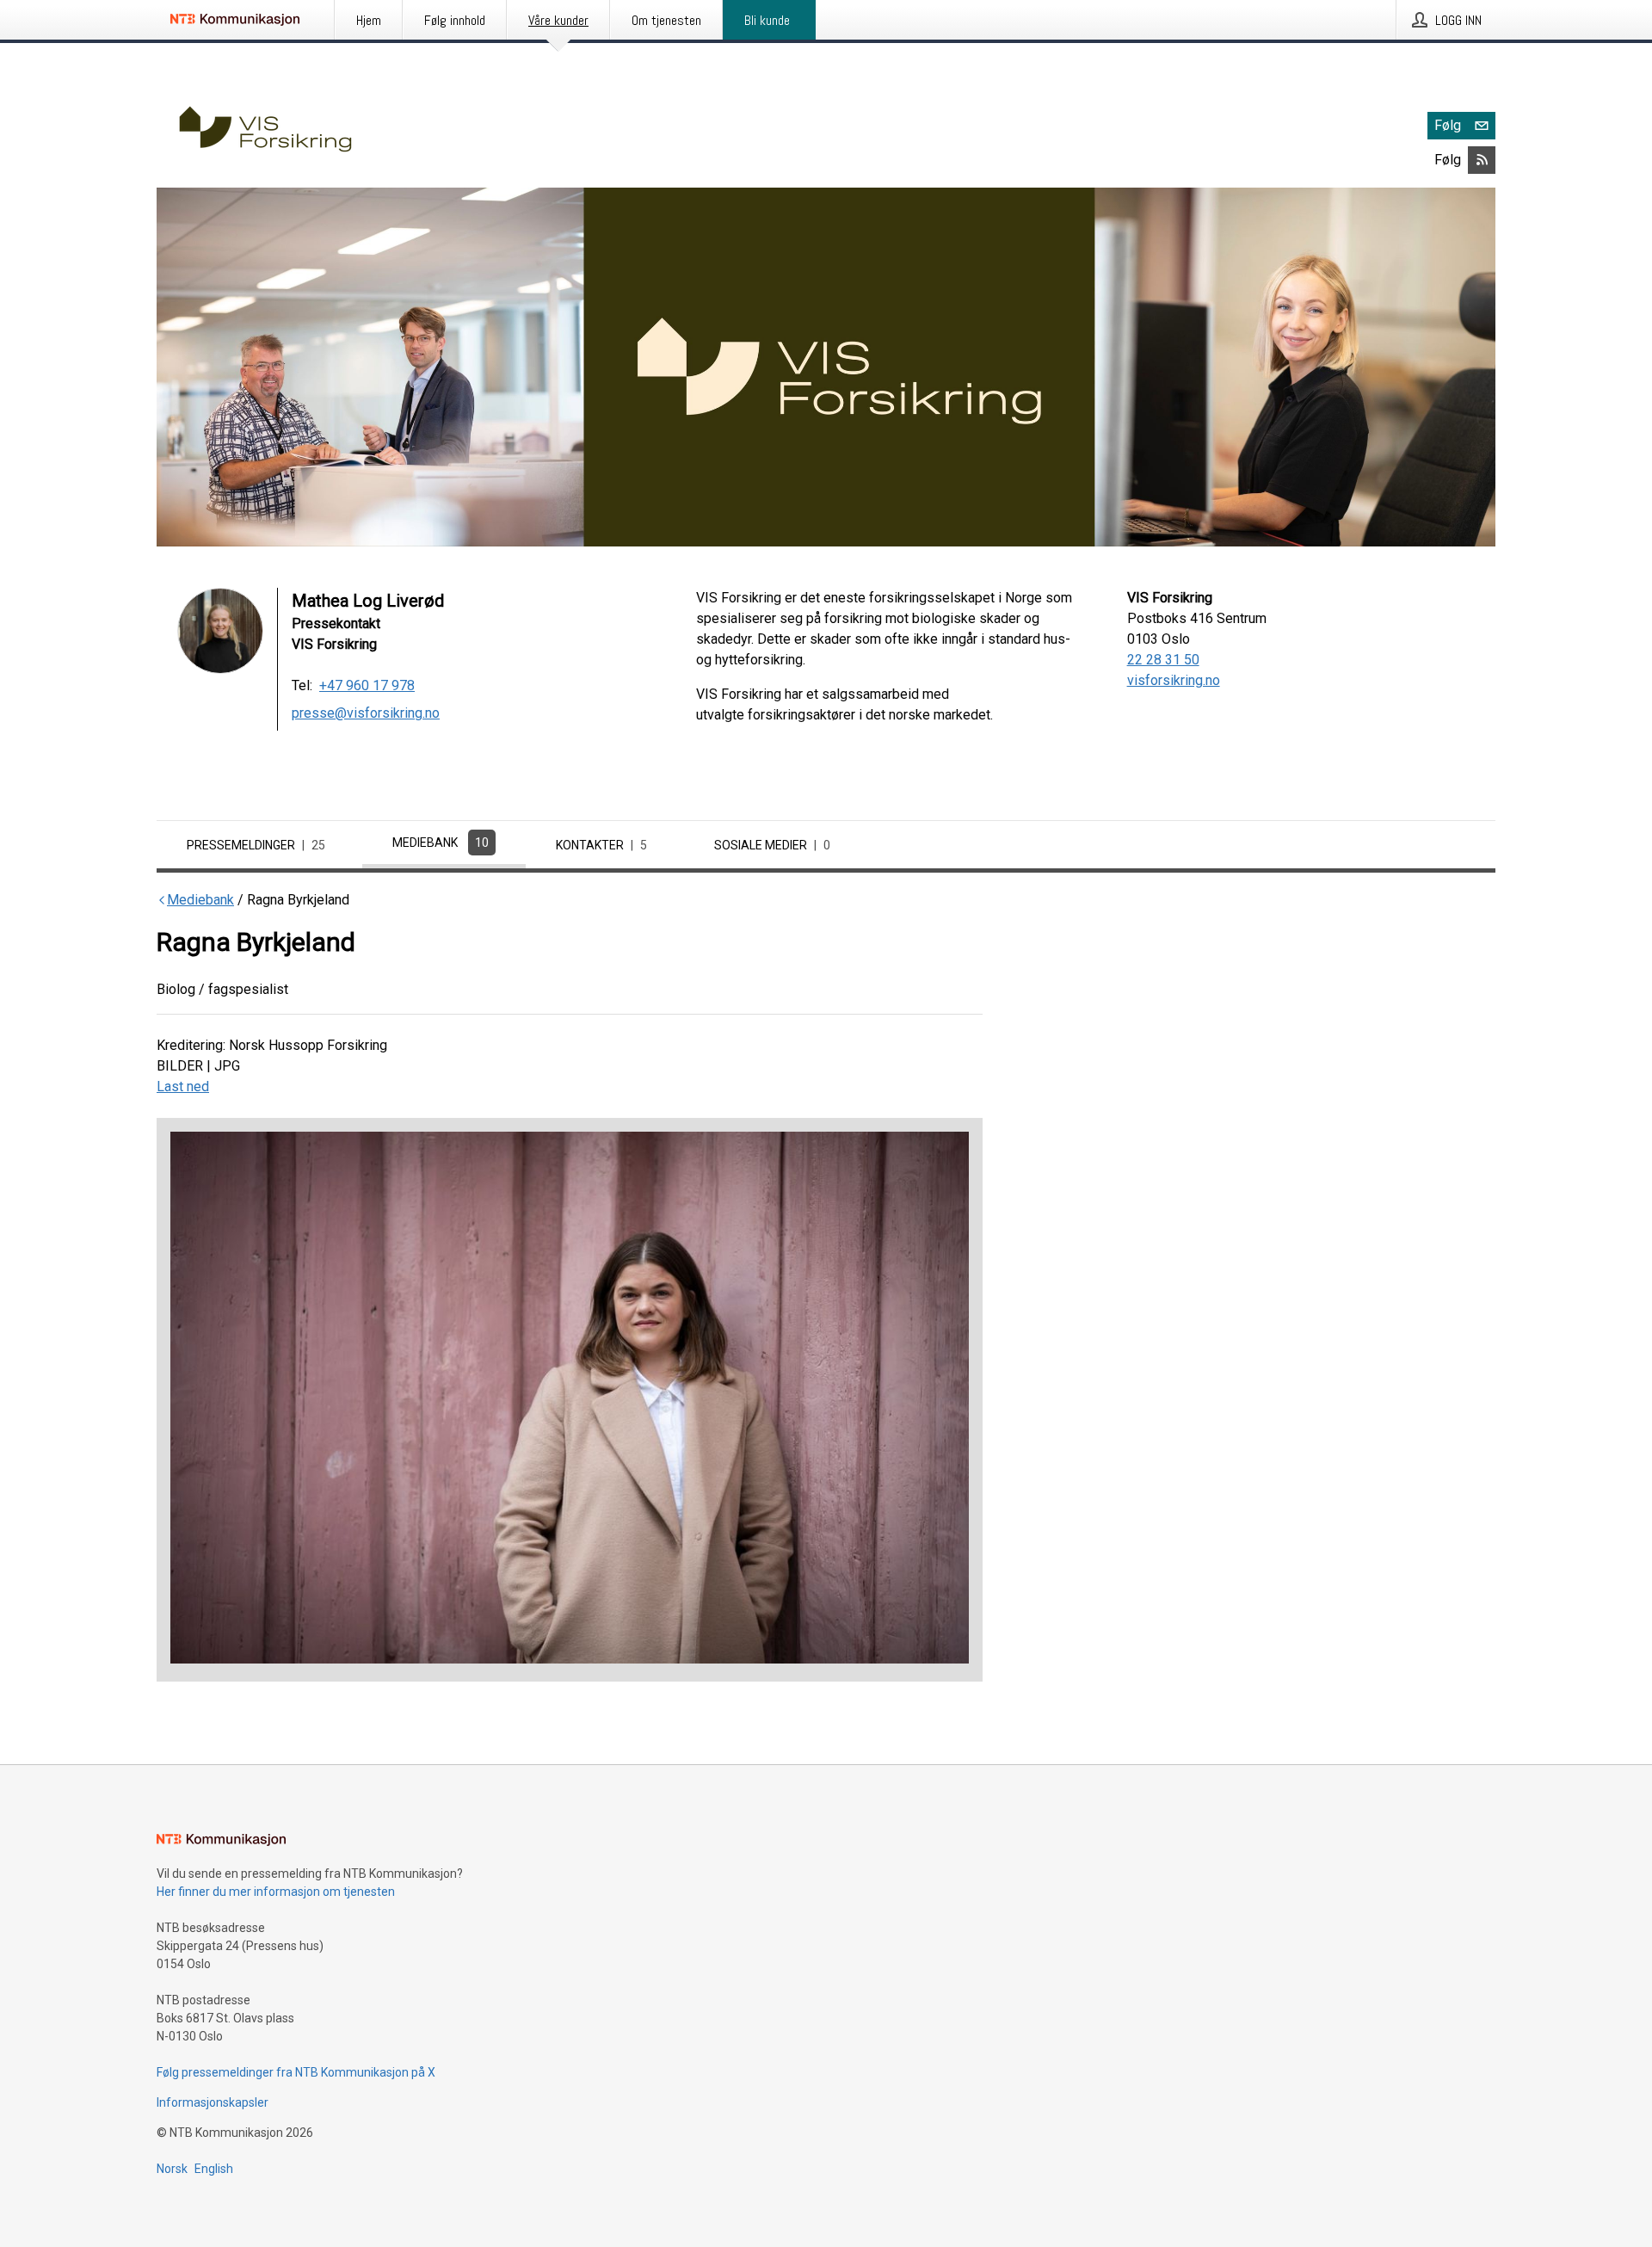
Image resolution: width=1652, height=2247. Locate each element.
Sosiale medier (772, 845)
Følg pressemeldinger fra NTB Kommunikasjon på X (296, 2072)
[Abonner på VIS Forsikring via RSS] (1482, 160)
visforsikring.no (1174, 680)
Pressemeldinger (256, 845)
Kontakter (601, 845)
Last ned (183, 1086)
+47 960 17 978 (367, 685)
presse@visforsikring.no (366, 713)
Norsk (172, 2169)
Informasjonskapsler (213, 2102)
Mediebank (441, 843)
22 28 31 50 (1163, 660)
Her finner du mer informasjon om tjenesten (276, 1892)
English (214, 2169)
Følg (1448, 125)
